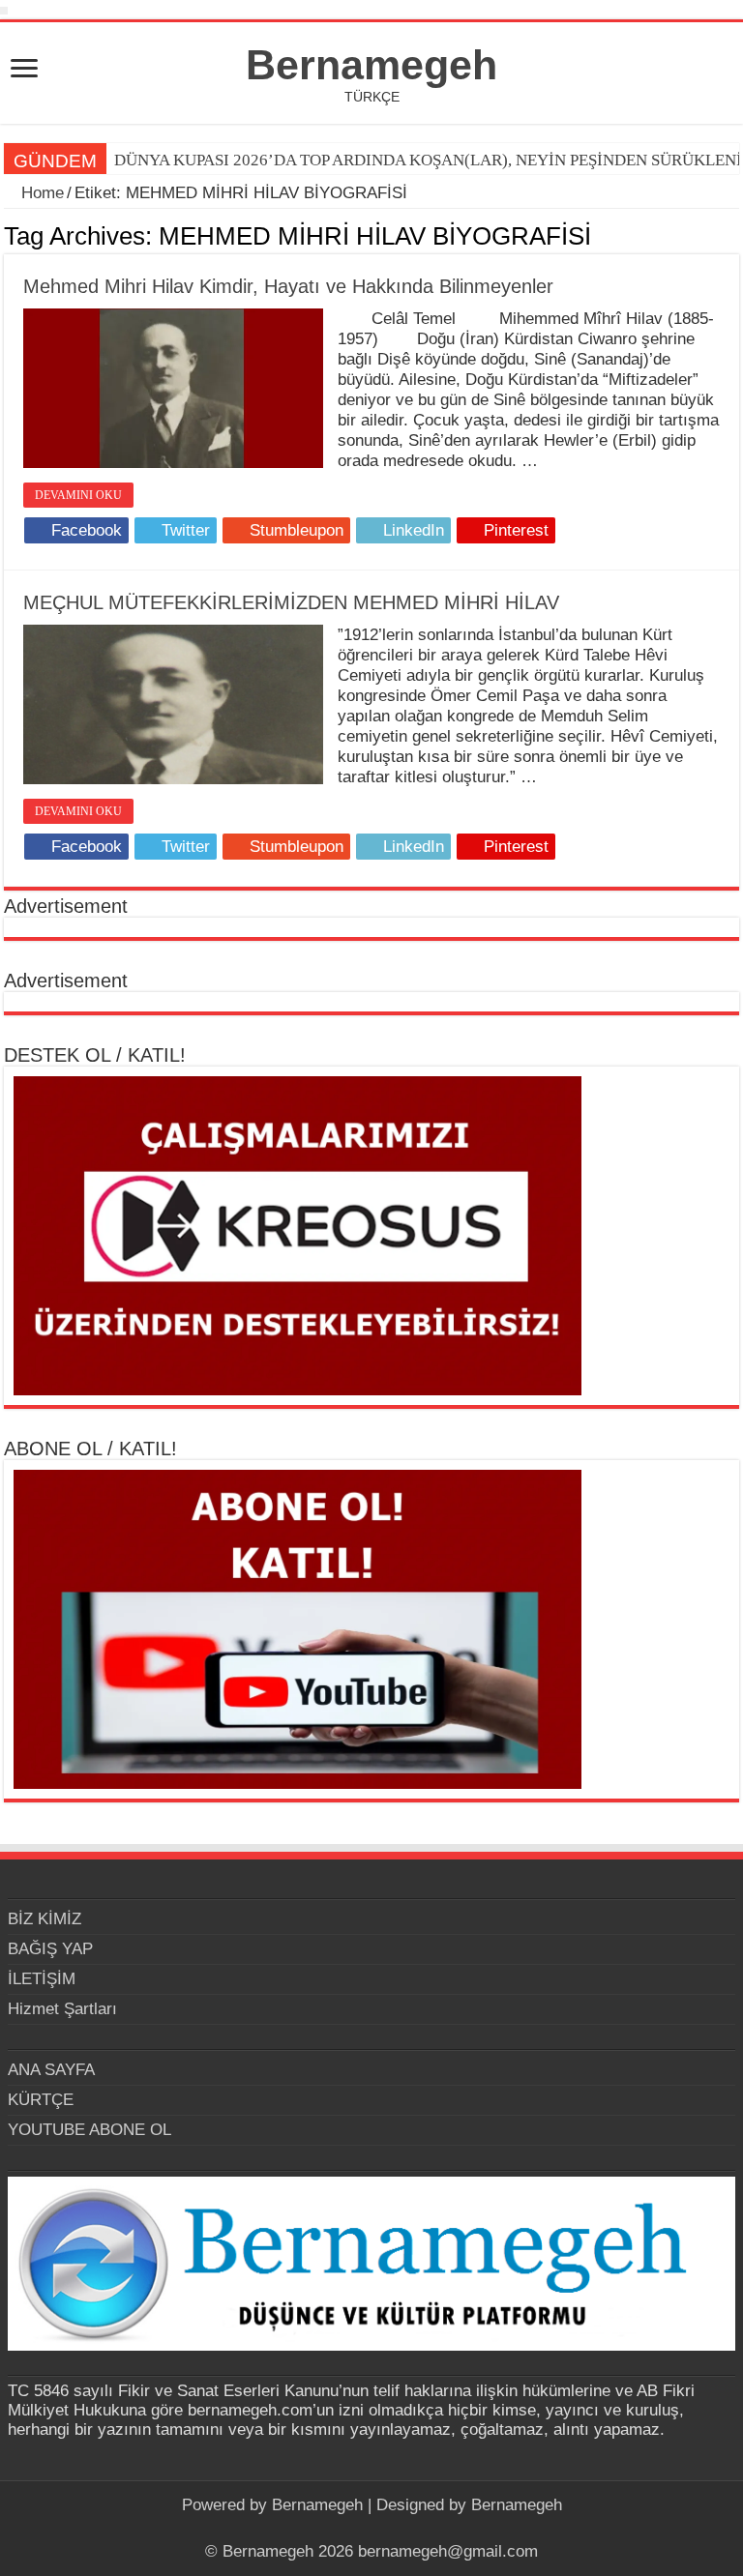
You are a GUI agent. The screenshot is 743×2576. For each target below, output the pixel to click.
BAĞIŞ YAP (50, 1949)
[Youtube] (381, 2529)
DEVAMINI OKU (78, 495)
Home (40, 193)
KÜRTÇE (41, 2100)
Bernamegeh (371, 65)
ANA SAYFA (51, 2070)
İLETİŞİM (42, 1979)
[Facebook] (344, 2529)
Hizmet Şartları (62, 2009)
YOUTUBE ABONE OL (89, 2130)
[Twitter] (362, 2529)
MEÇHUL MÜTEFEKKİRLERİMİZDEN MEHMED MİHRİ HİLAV (291, 602)
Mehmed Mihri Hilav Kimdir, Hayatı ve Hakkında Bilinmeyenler (288, 286)
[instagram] (399, 2529)
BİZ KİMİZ (45, 1919)
